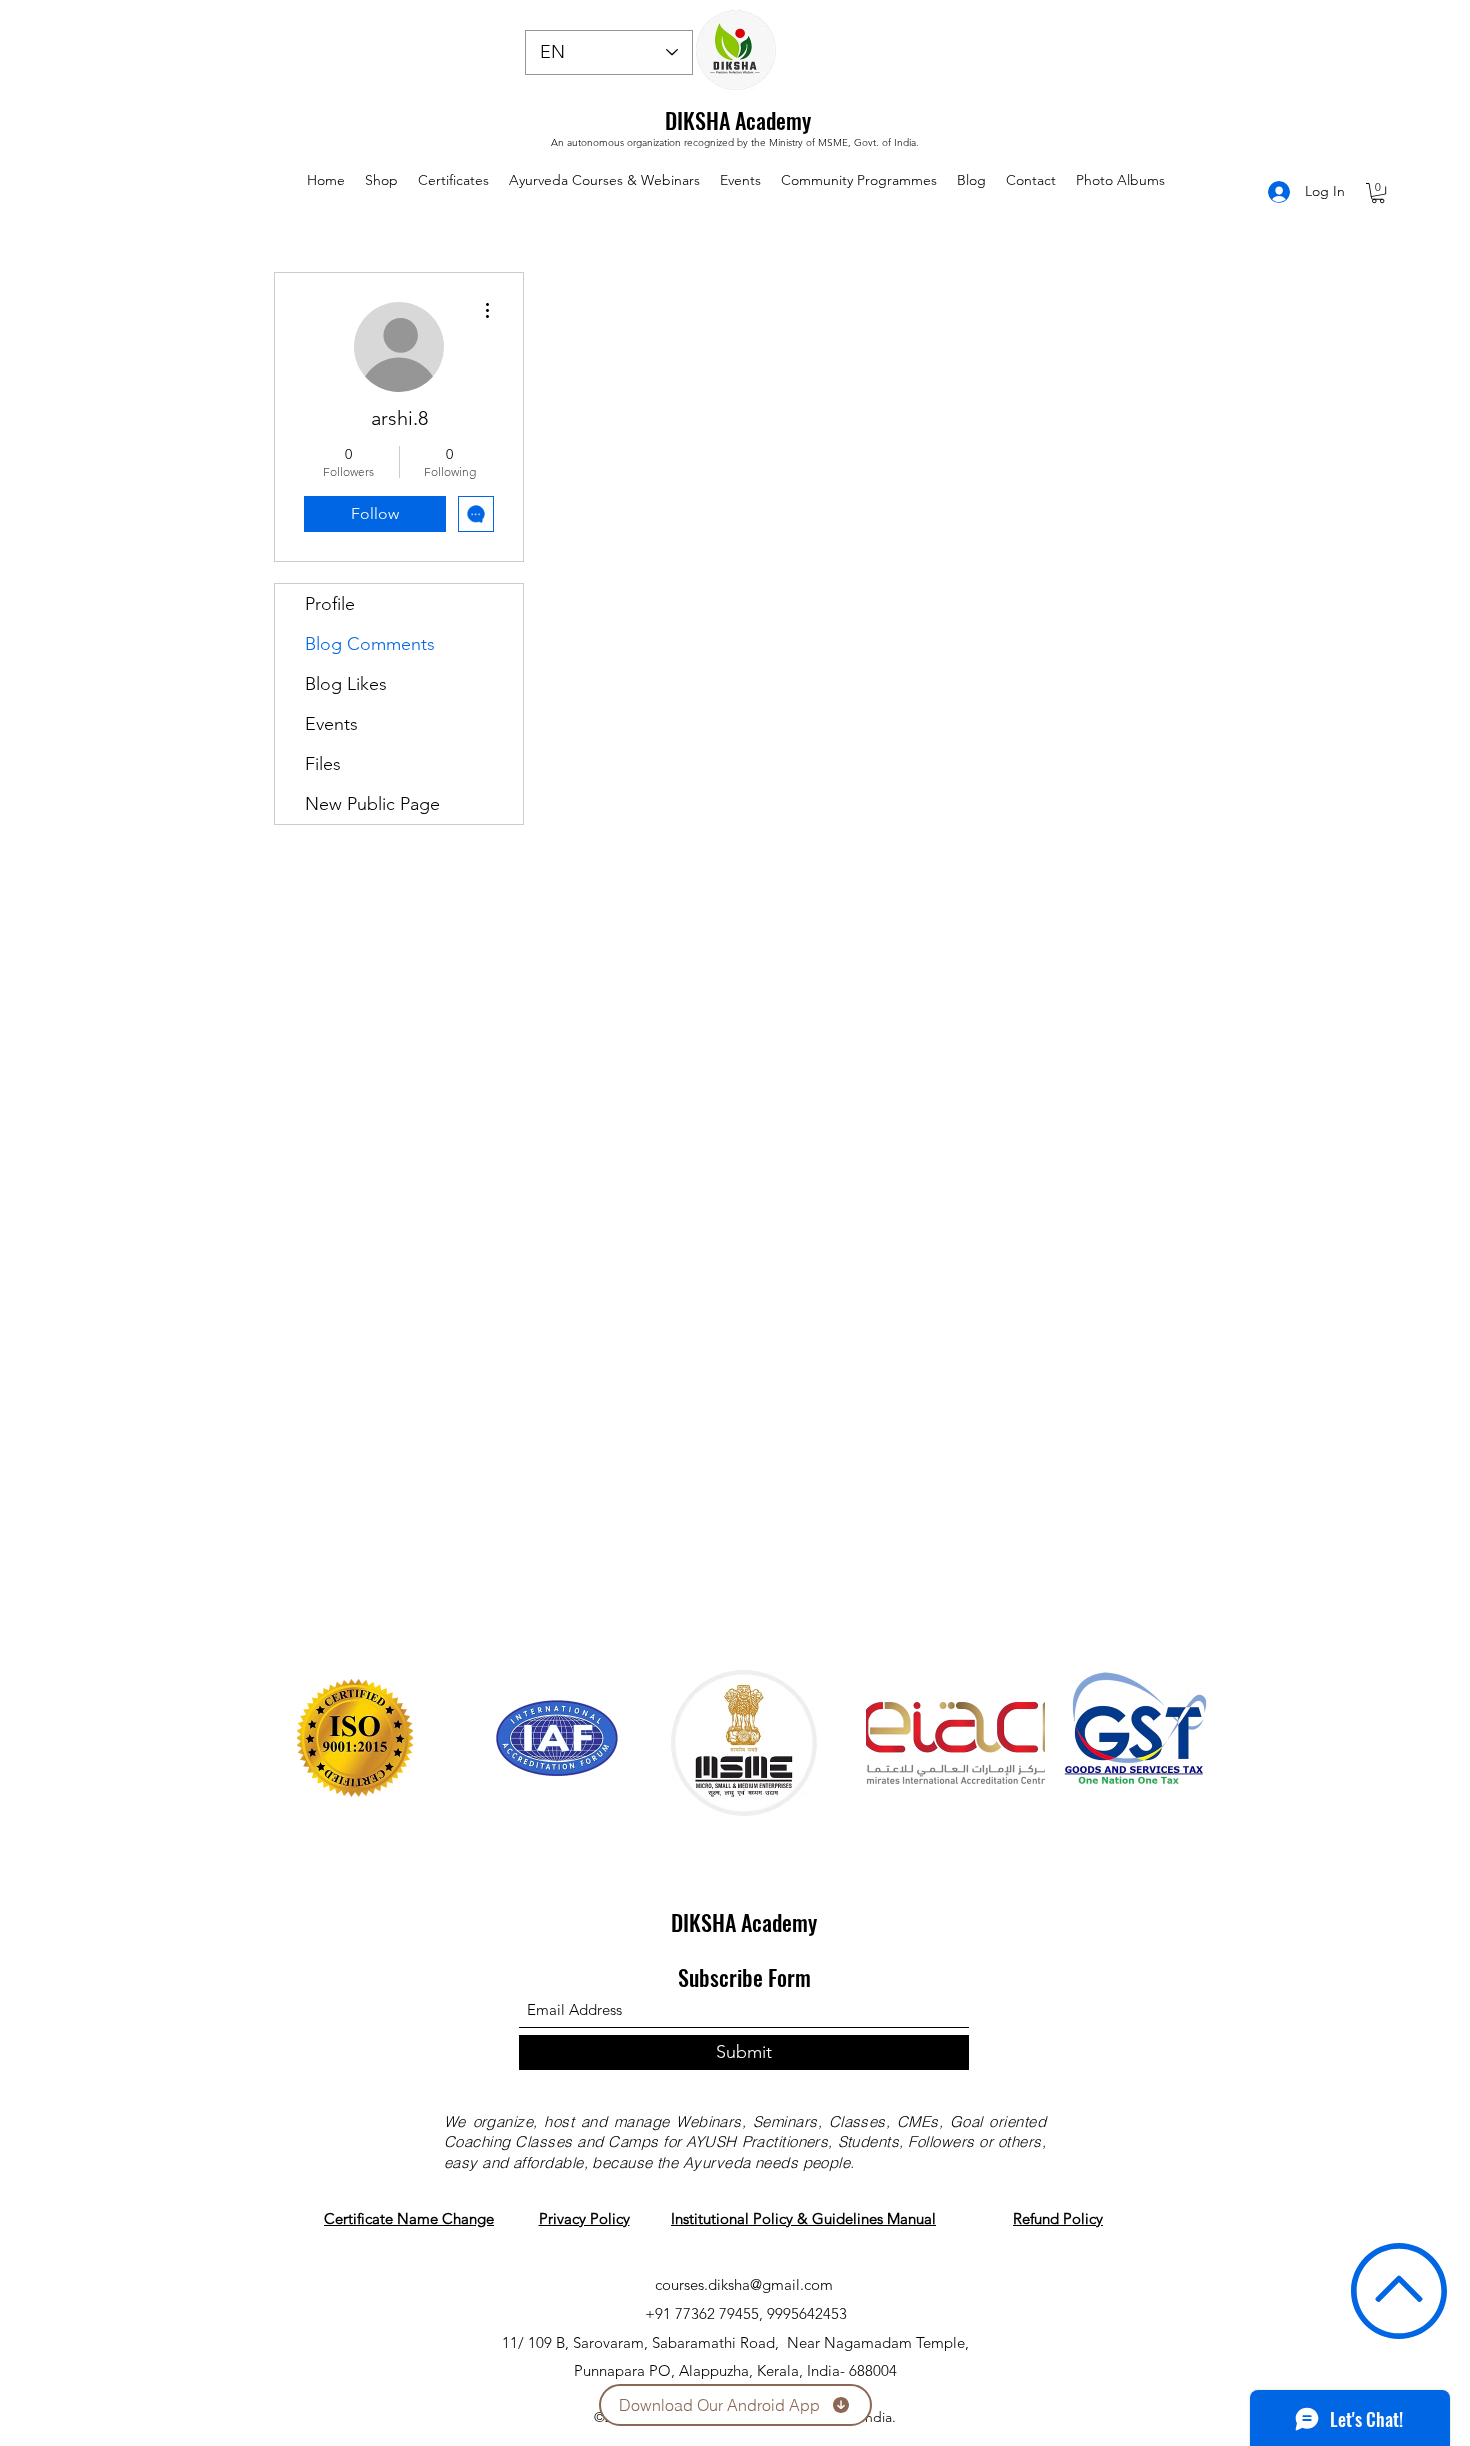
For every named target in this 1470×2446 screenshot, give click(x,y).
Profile (330, 604)
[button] (1378, 193)
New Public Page (372, 804)
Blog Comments (370, 644)
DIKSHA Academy (738, 120)
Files (323, 764)
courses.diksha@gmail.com (744, 2284)
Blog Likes (346, 684)
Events (331, 724)
